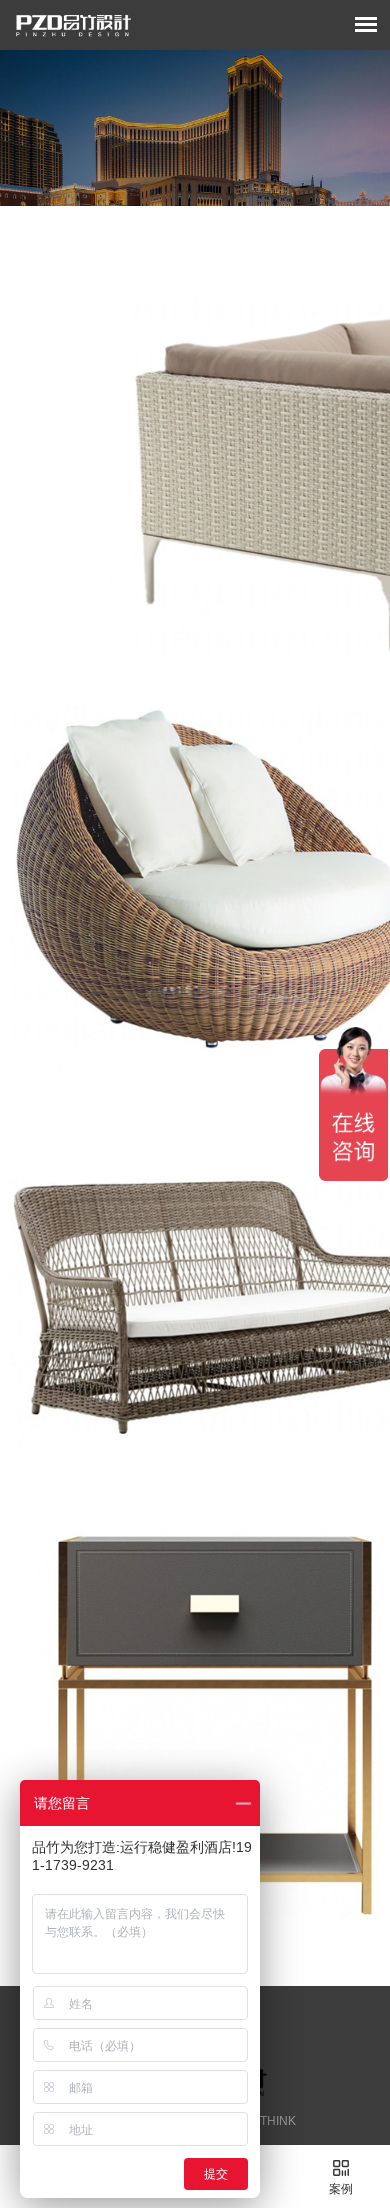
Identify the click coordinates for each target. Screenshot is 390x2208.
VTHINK (274, 2121)
